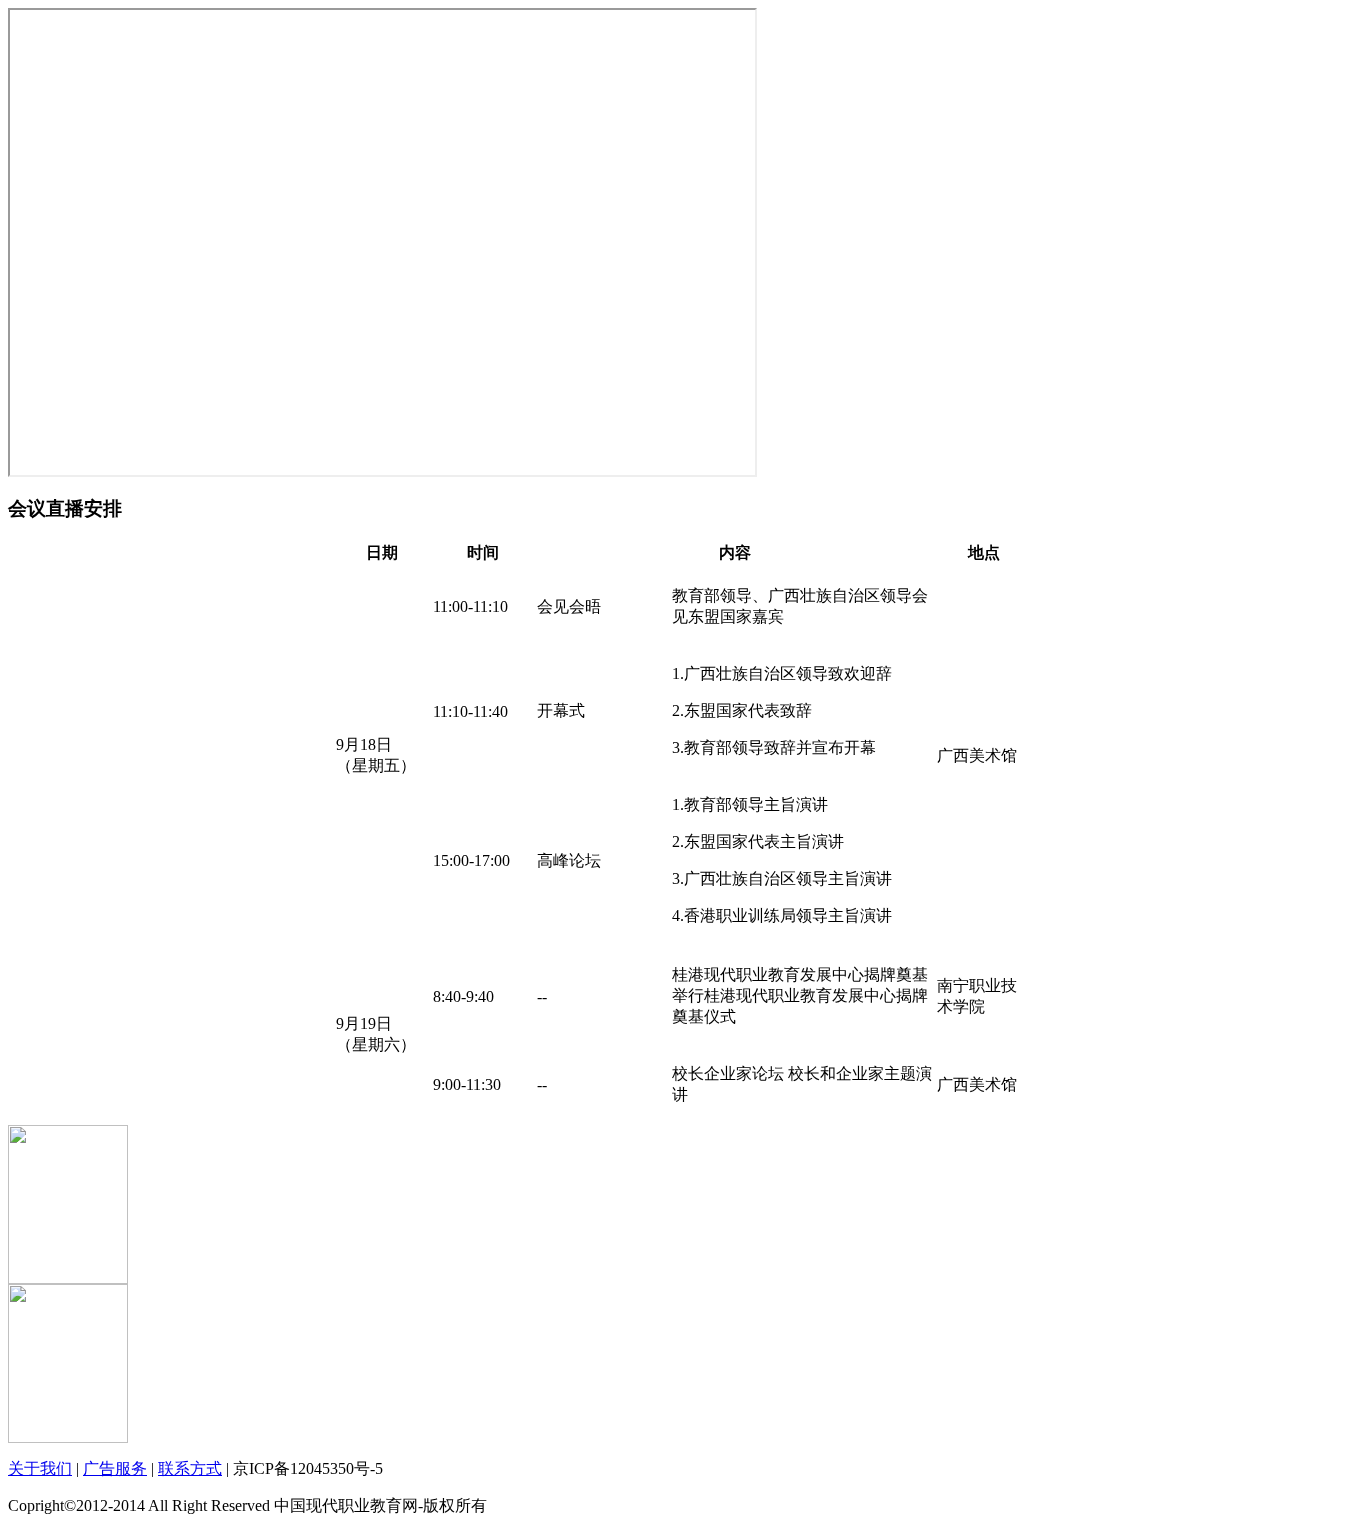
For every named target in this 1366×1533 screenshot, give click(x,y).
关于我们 (40, 1468)
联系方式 (190, 1468)
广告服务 (115, 1468)
